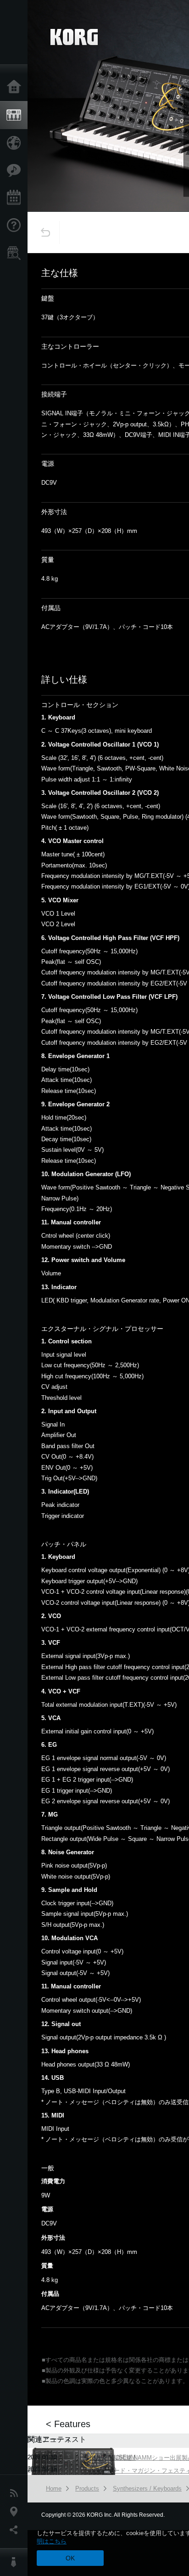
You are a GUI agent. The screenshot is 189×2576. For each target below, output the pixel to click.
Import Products (16, 143)
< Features (68, 2424)
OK (70, 2558)
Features (16, 170)
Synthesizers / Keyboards (147, 2488)
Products (16, 115)
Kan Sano (103, 2469)
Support (16, 226)
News (16, 2493)
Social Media (16, 2530)
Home (16, 87)
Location (16, 2512)
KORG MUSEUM (113, 2457)
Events (16, 198)
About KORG (16, 2562)
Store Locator (16, 253)
